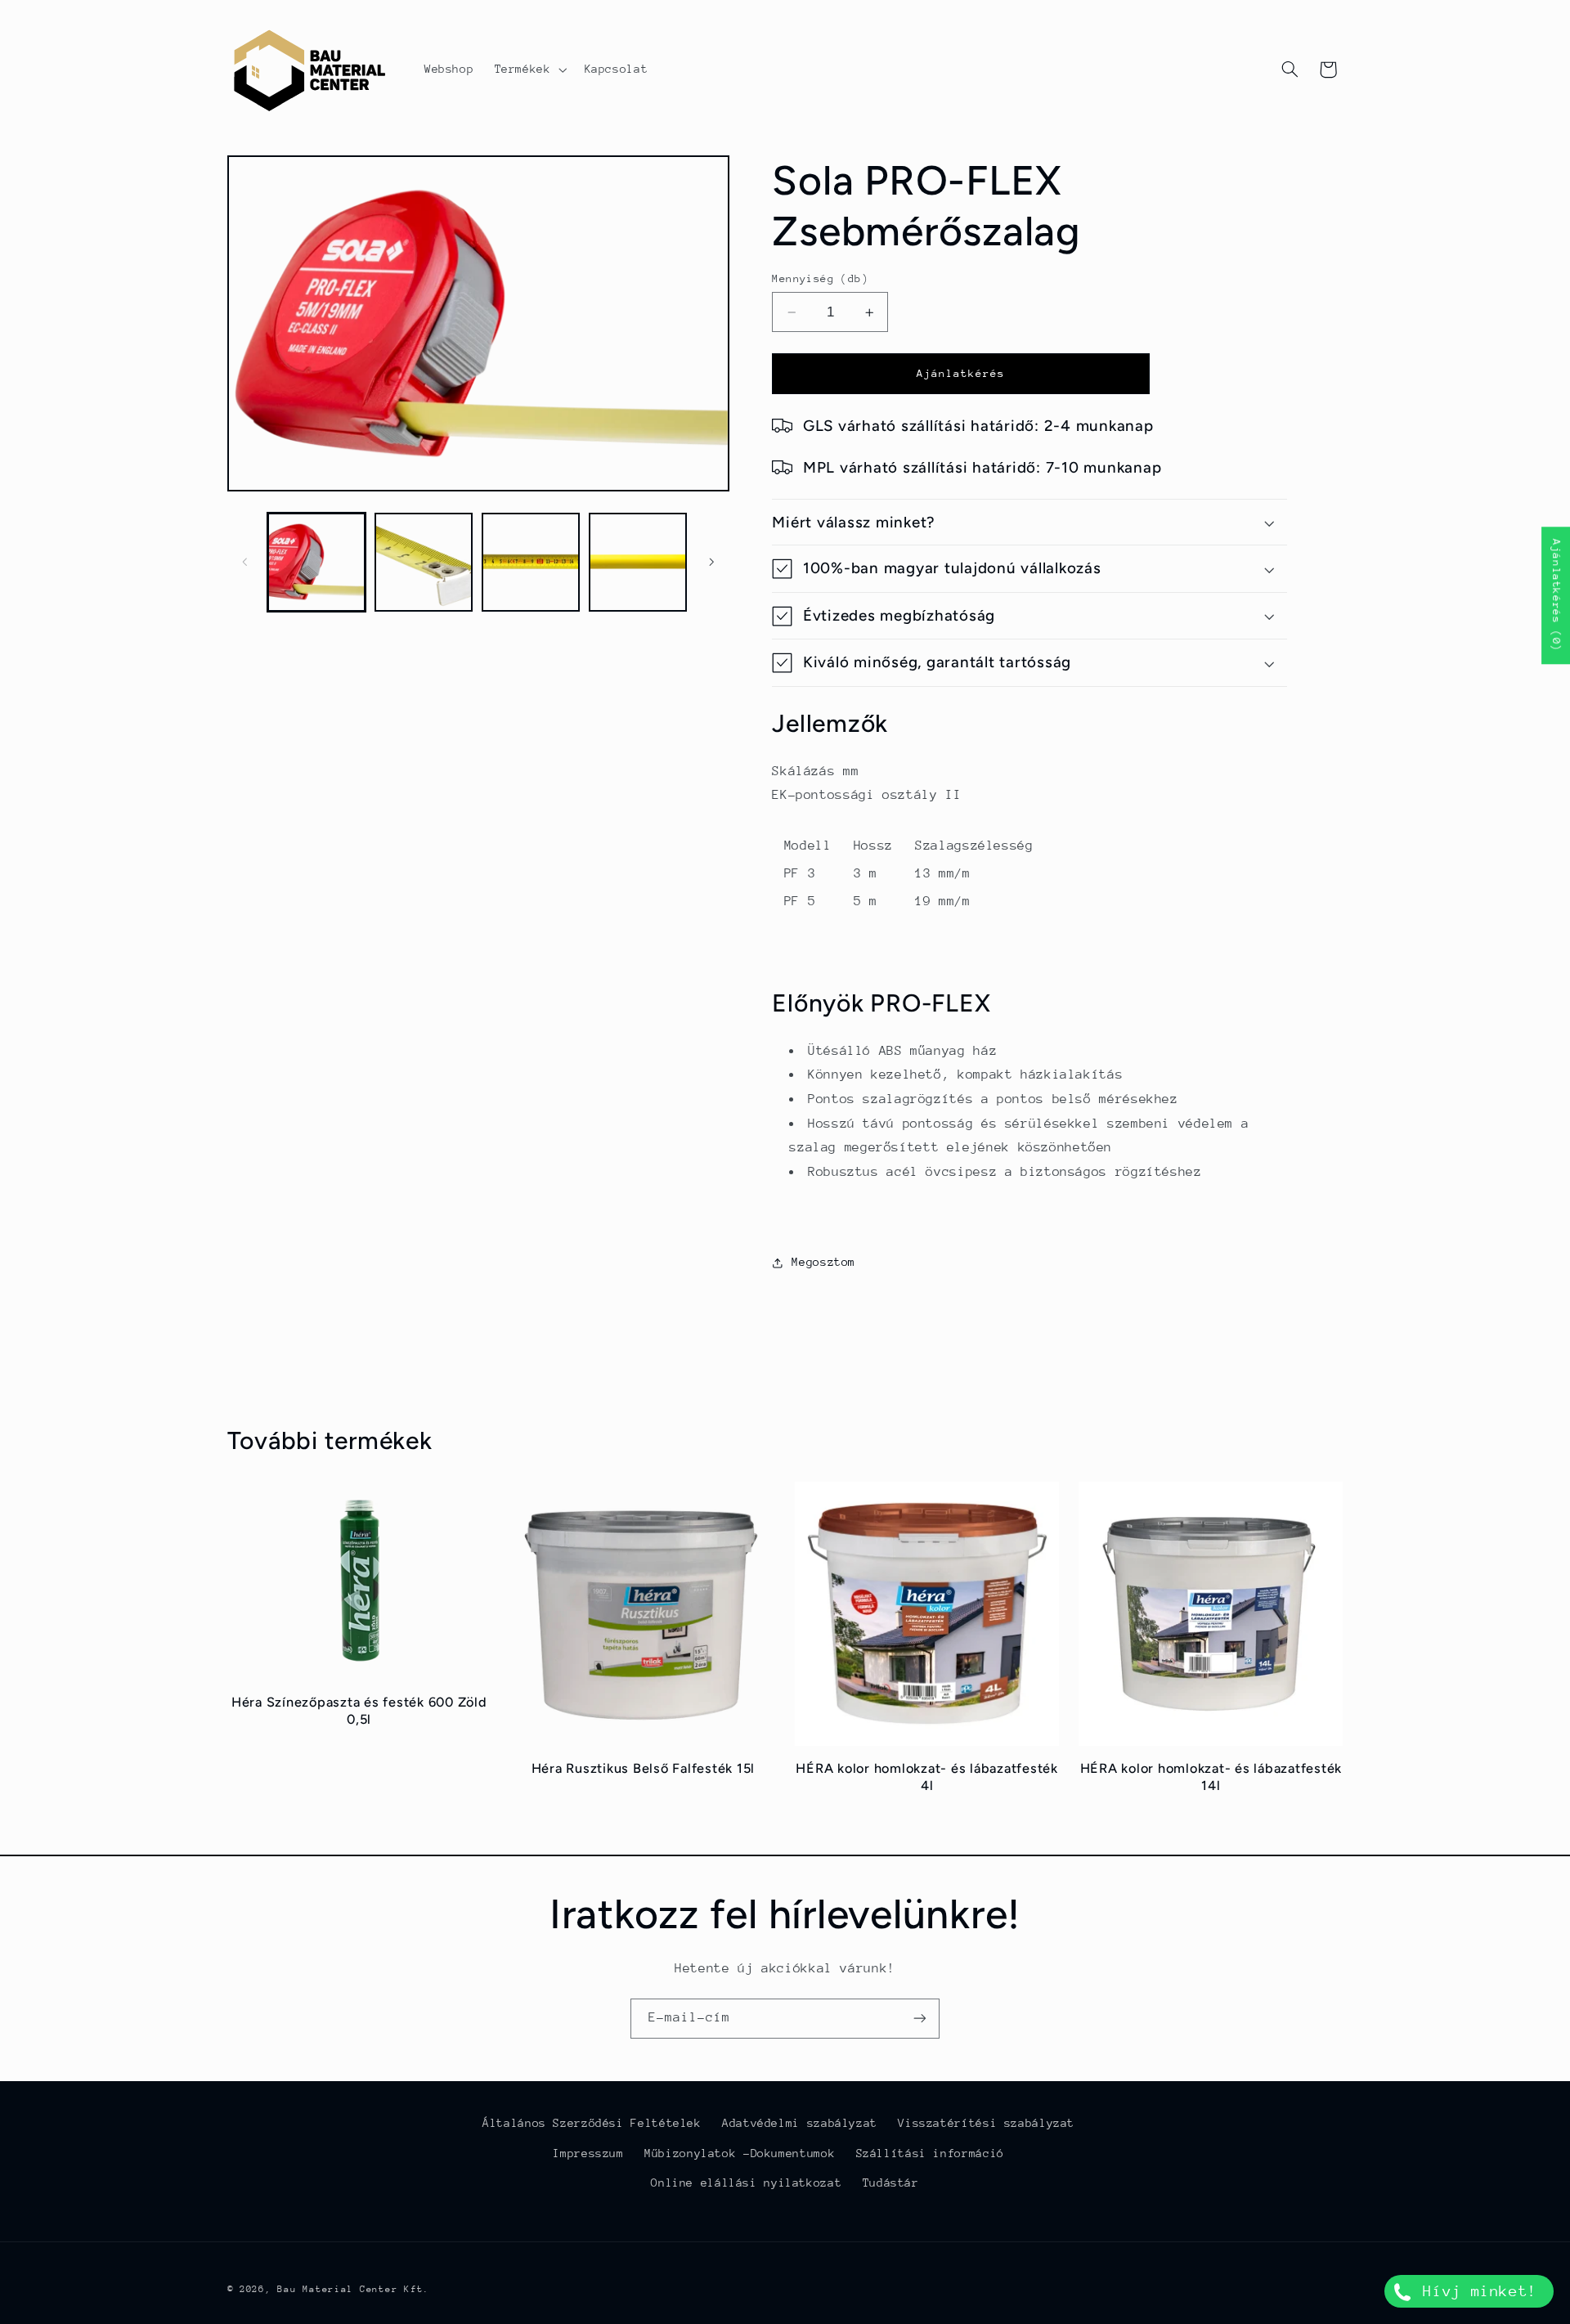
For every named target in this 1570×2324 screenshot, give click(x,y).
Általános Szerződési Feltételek (592, 2123)
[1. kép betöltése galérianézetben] (317, 562)
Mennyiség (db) (820, 278)
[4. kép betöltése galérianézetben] (638, 562)
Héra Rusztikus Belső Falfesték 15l (644, 1768)
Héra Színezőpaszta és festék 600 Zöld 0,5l (359, 1710)
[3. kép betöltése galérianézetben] (531, 562)
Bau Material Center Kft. (353, 2289)
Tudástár (891, 2183)
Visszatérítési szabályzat (986, 2123)
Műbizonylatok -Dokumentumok (740, 2153)
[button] (529, 70)
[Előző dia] (245, 562)
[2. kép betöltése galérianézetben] (424, 562)
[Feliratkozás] (920, 2019)
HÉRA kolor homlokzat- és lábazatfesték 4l (927, 1777)
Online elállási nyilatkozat (746, 2183)
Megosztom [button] (823, 1262)
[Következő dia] (711, 562)
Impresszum (588, 2153)
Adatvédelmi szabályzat (800, 2123)
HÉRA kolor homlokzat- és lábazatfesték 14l (1211, 1777)
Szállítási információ (930, 2153)
